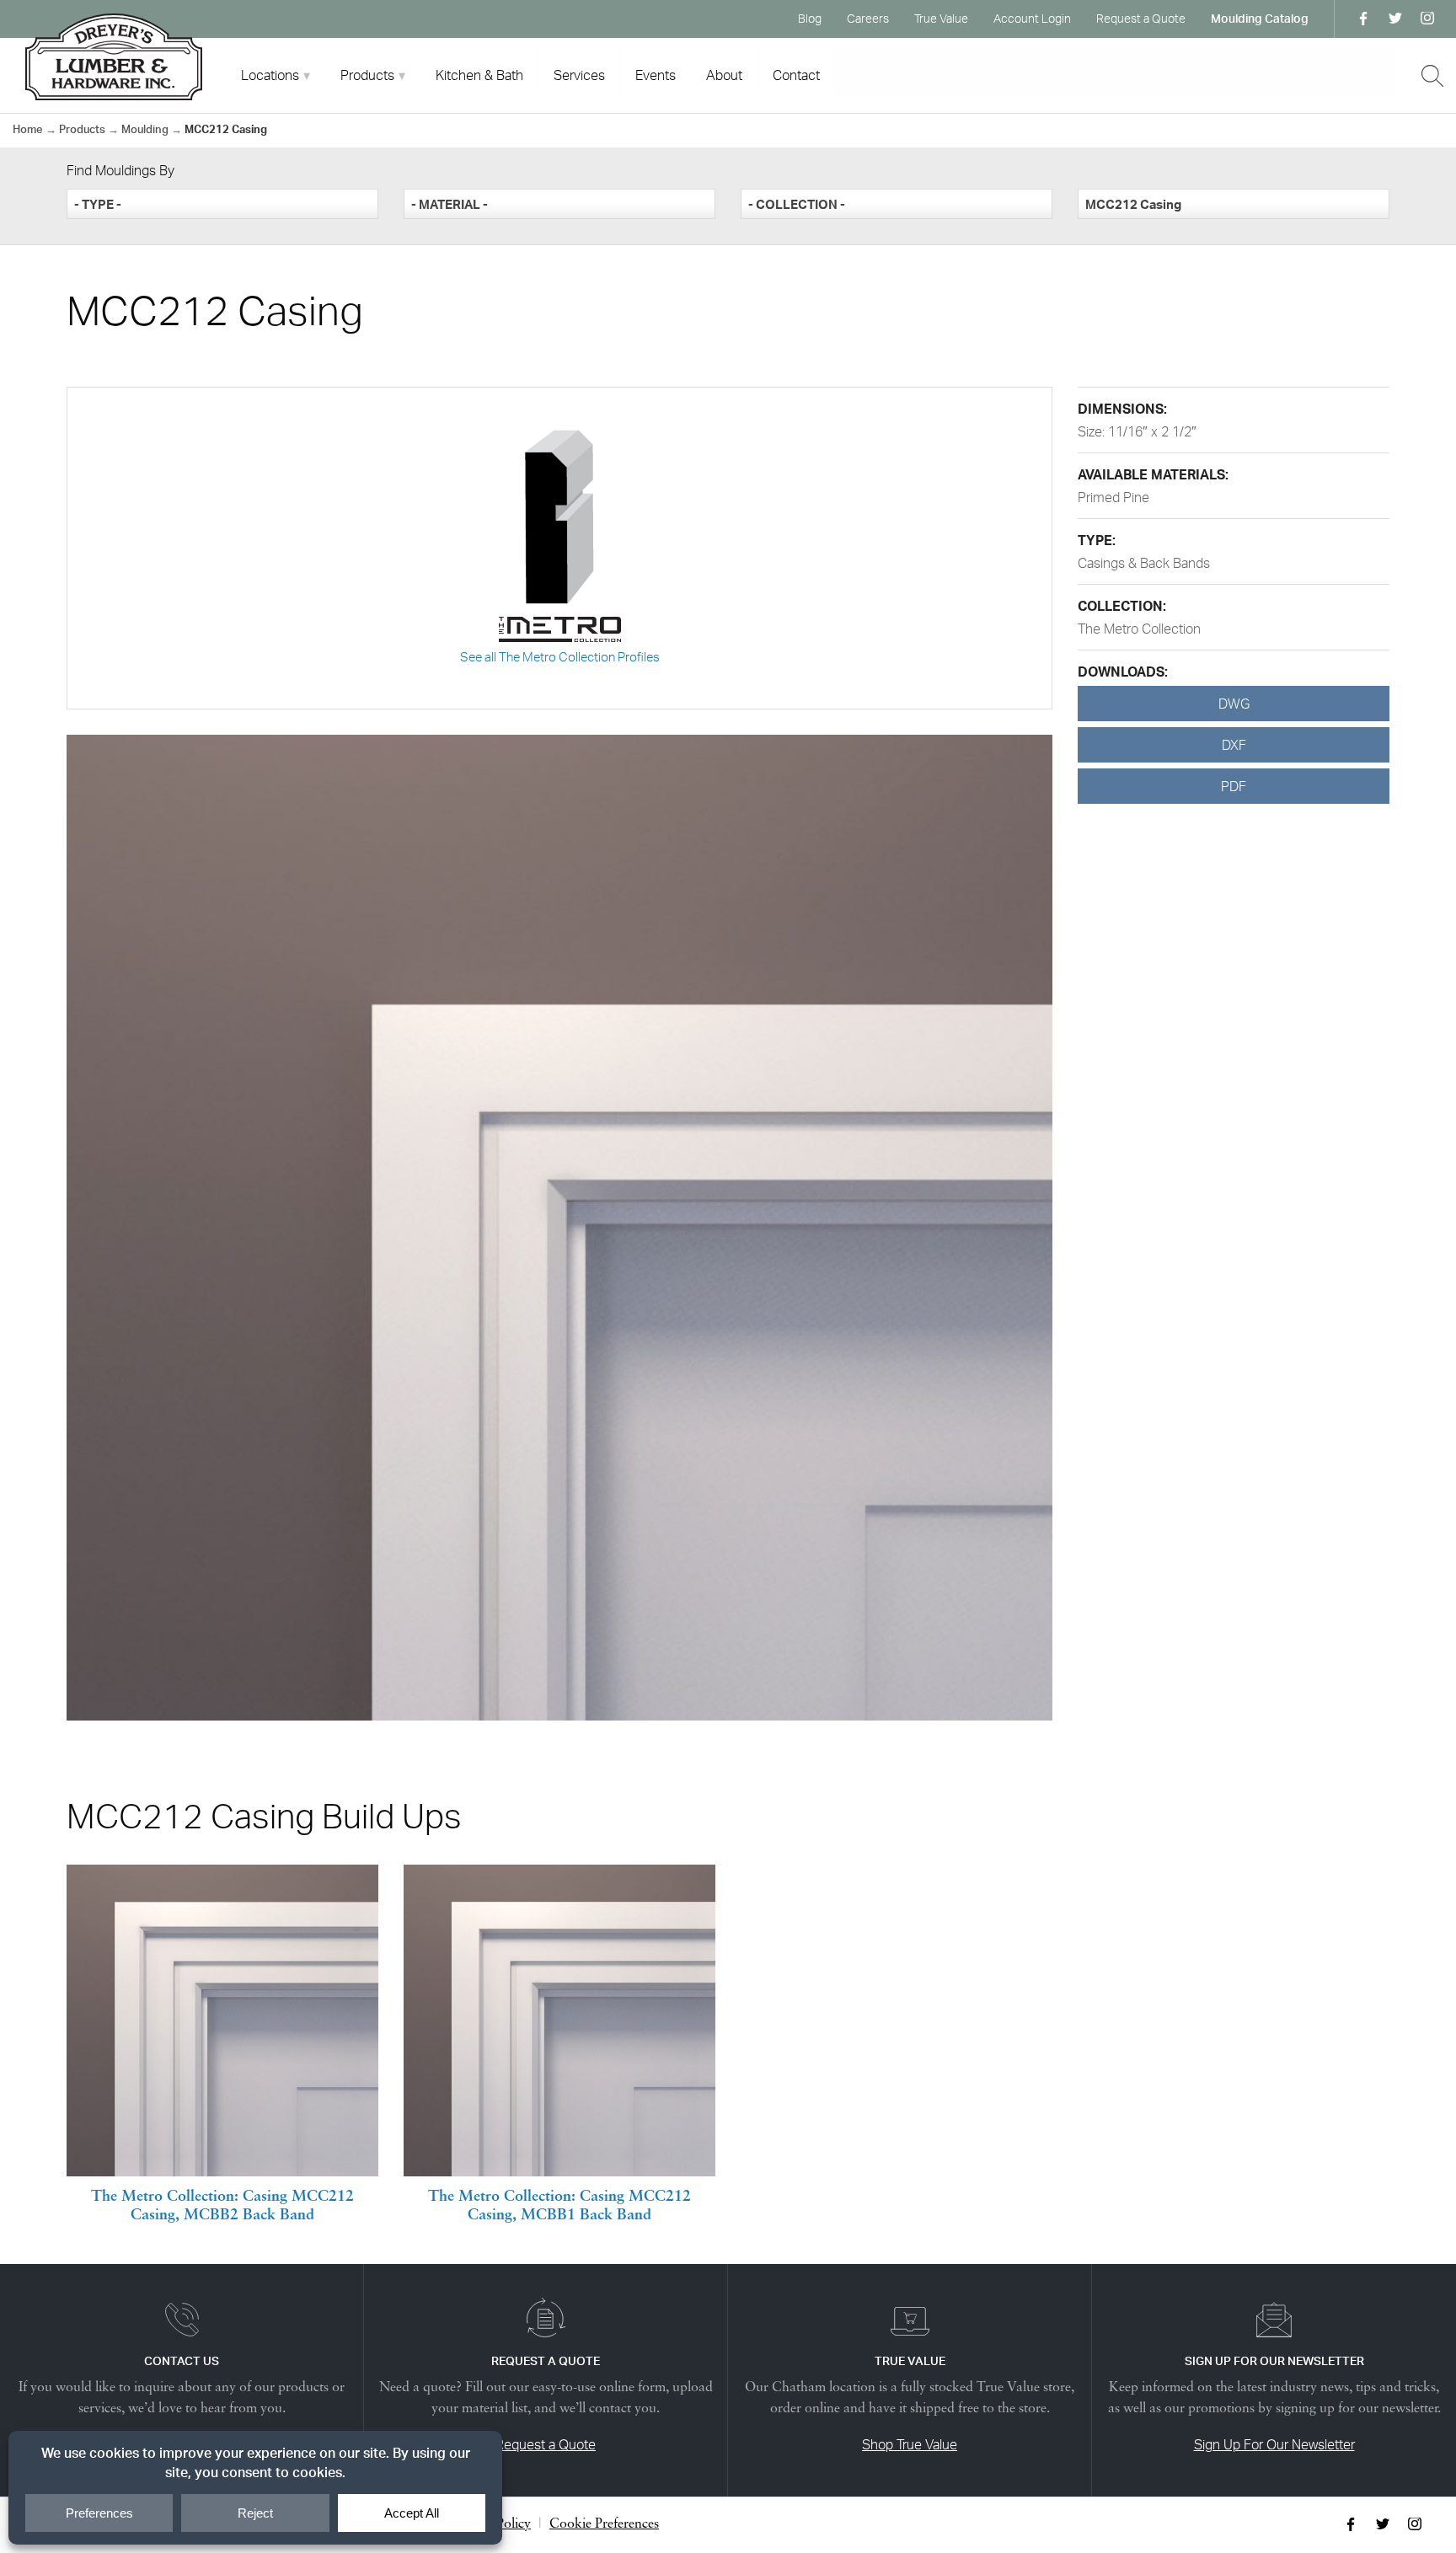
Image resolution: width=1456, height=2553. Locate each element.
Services (579, 75)
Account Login (1032, 18)
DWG (1234, 704)
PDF (1234, 786)
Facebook (1363, 19)
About (724, 75)
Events (656, 75)
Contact (796, 75)
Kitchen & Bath (479, 75)
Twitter (1395, 19)
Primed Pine (1113, 497)
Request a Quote (1141, 18)
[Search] (1432, 76)
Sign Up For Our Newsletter (1274, 2444)
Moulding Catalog (1260, 18)
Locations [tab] (270, 75)
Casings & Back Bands (1144, 563)
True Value (941, 18)
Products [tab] (367, 75)
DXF (1234, 745)
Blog (810, 18)
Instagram (1427, 19)
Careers (868, 18)
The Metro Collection (1139, 629)
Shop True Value (910, 2444)
